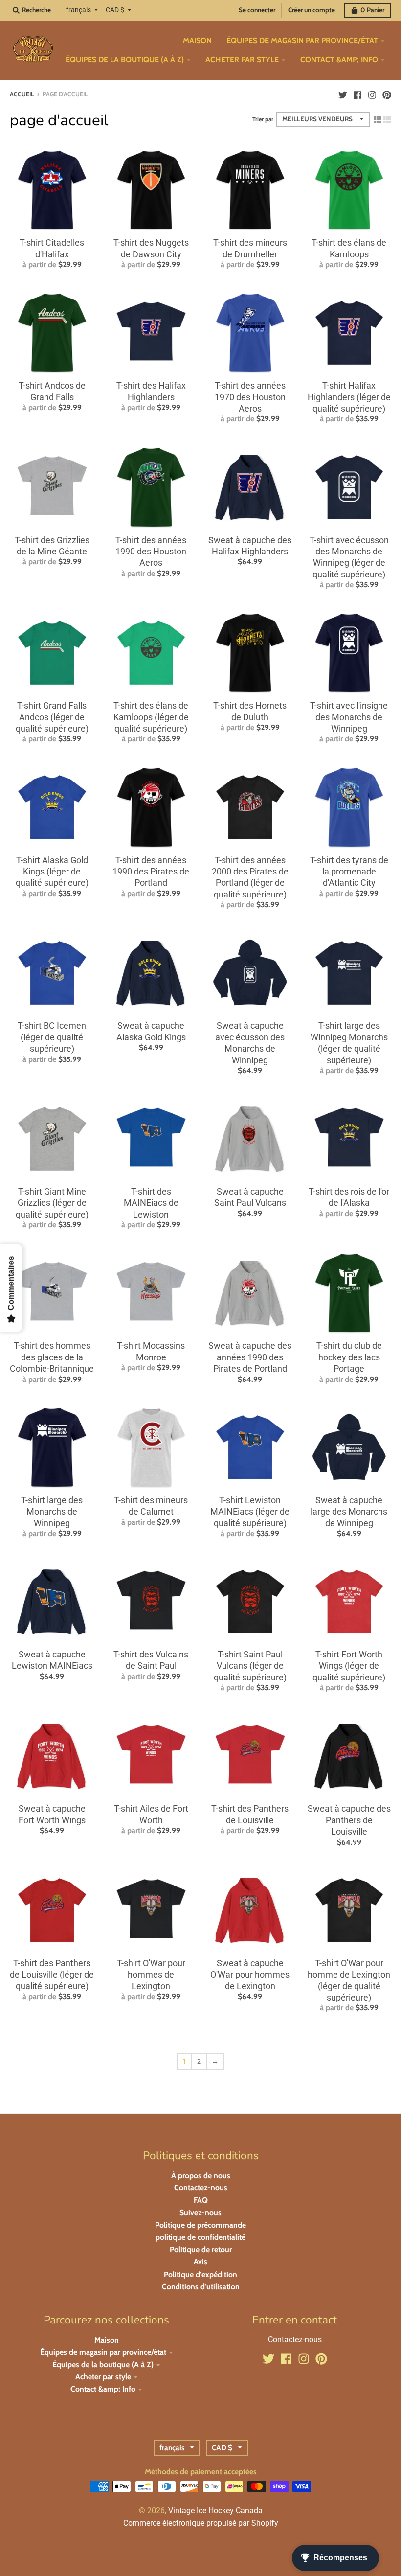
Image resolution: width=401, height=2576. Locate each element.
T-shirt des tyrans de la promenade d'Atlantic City (349, 872)
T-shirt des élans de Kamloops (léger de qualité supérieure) (151, 717)
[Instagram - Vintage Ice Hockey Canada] (372, 94)
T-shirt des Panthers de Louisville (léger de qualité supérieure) (52, 1975)
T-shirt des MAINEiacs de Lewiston (151, 1203)
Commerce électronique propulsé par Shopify (201, 2523)
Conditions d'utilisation (201, 2287)
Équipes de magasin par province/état (103, 2352)
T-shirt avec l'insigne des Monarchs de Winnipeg (349, 717)
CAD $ (115, 10)
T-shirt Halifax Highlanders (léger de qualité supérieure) (349, 397)
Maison (107, 2340)
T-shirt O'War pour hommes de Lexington (151, 1975)
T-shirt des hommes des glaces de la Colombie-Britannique (52, 1357)
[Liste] (387, 119)
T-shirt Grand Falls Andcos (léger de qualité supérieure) (52, 717)
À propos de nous (201, 2175)
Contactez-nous (201, 2188)
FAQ (201, 2200)
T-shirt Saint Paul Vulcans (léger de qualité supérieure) (250, 1666)
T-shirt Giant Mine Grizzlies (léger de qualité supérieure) (52, 1203)
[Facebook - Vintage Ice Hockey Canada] (357, 94)
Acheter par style (103, 2377)
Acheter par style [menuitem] (242, 59)
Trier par (263, 119)
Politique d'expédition (200, 2274)
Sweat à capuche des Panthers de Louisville (349, 1820)
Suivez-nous (200, 2213)
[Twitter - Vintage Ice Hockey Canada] (343, 94)
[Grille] (378, 119)
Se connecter (257, 10)
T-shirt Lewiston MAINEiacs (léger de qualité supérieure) (250, 1512)
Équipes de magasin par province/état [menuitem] (302, 40)
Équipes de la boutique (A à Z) (103, 2364)
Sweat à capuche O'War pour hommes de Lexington (250, 1975)
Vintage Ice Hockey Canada (215, 2511)
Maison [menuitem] (197, 40)
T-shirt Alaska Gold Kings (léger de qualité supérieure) (52, 872)
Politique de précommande (200, 2225)
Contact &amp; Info (103, 2389)
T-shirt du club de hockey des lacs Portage (349, 1357)
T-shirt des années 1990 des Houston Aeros (151, 552)
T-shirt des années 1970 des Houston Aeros (250, 397)
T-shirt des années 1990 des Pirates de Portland (151, 872)
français (78, 10)
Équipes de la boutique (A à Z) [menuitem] (125, 59)
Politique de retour (201, 2249)
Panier (372, 10)
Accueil (22, 94)
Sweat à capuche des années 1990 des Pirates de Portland (250, 1357)
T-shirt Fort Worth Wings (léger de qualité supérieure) (349, 1666)
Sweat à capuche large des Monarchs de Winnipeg (349, 1512)
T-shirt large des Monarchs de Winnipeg (52, 1512)
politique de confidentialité (200, 2237)
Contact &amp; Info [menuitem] (339, 59)
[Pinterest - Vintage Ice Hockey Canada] (387, 94)
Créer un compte (312, 10)
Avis (200, 2262)
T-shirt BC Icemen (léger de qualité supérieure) (52, 1037)
